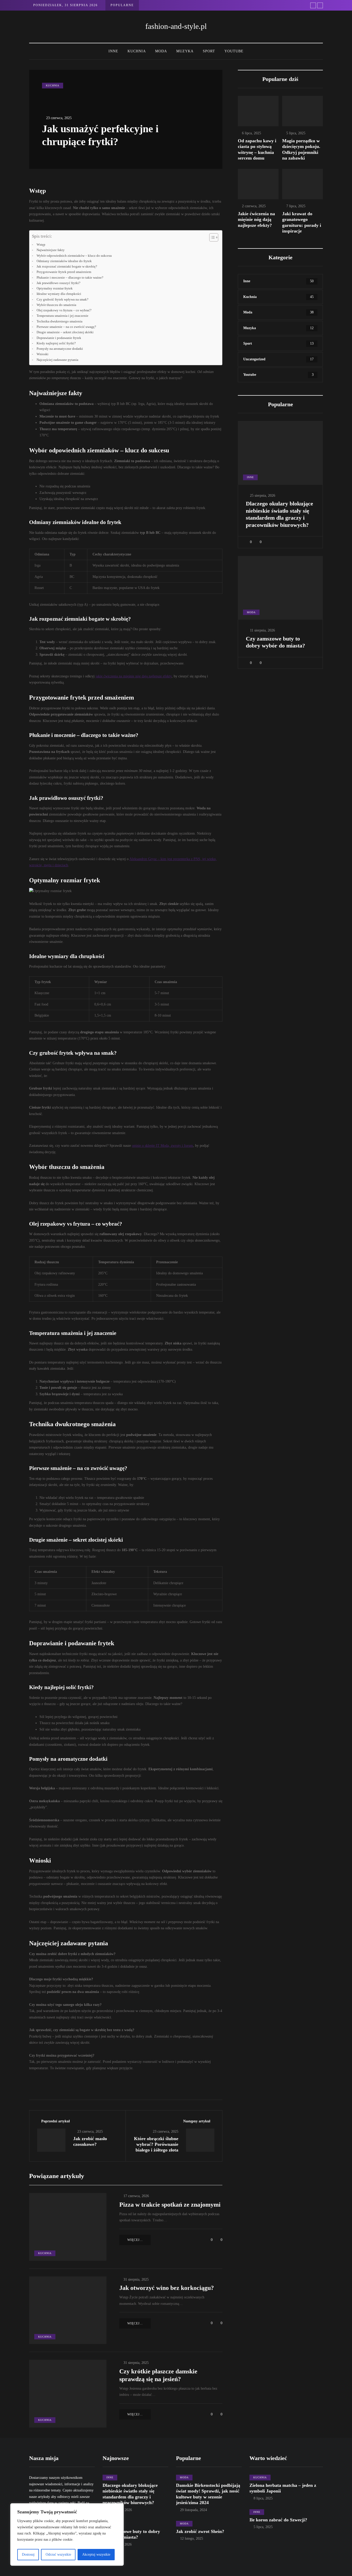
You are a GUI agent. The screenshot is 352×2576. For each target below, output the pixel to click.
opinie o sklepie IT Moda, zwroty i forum (162, 1146)
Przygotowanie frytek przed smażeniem (64, 272)
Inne (113, 51)
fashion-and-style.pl (176, 26)
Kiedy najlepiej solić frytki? (56, 343)
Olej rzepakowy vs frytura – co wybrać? (64, 310)
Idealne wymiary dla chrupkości (59, 294)
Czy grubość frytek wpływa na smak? (62, 300)
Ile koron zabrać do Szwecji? (278, 2520)
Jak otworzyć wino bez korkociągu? (167, 2288)
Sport (209, 51)
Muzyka (185, 51)
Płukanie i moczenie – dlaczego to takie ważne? (70, 278)
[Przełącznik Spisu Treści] (211, 237)
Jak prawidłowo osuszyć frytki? (58, 283)
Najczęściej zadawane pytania (57, 360)
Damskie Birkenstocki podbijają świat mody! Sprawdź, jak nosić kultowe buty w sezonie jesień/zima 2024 (208, 2494)
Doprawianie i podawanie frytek (59, 338)
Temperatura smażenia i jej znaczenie (62, 316)
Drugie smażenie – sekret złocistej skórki (65, 332)
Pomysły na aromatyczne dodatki (60, 349)
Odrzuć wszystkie (58, 2554)
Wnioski (43, 354)
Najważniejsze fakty (51, 250)
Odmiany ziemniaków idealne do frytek (64, 261)
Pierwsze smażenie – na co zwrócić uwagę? (66, 327)
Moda (161, 51)
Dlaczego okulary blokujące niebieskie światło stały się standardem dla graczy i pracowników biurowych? (279, 514)
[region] (67, 2535)
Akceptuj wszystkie (96, 2554)
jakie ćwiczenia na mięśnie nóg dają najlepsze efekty (134, 676)
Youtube (234, 51)
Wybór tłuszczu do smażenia (56, 305)
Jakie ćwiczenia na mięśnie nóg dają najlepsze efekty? (256, 219)
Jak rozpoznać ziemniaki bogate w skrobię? (67, 267)
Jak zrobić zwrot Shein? (200, 2531)
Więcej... (135, 2240)
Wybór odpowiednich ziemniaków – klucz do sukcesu (74, 256)
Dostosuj (28, 2554)
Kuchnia (137, 51)
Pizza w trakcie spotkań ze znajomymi (170, 2205)
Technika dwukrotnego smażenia (60, 321)
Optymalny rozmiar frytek (55, 288)
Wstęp (41, 245)
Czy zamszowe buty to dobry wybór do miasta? (275, 642)
